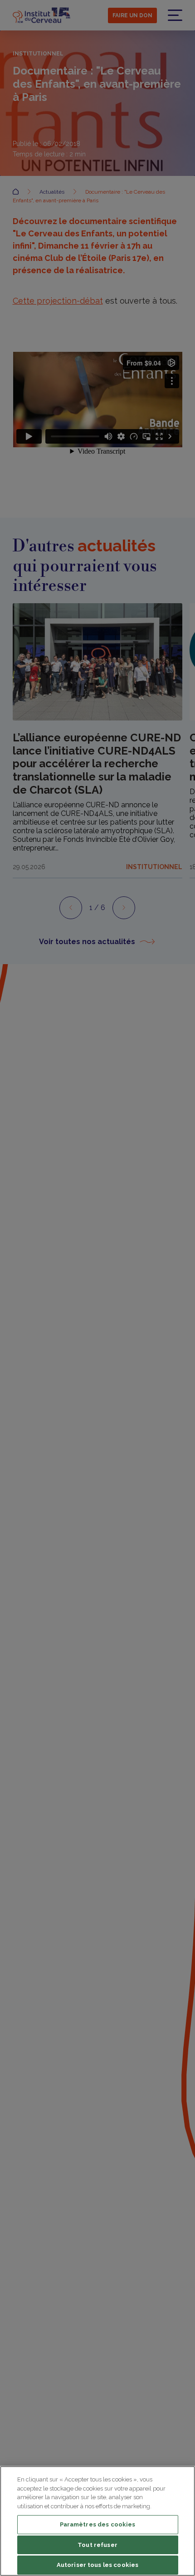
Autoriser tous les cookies (97, 2565)
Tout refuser (97, 2545)
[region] (97, 2521)
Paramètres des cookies (98, 2524)
